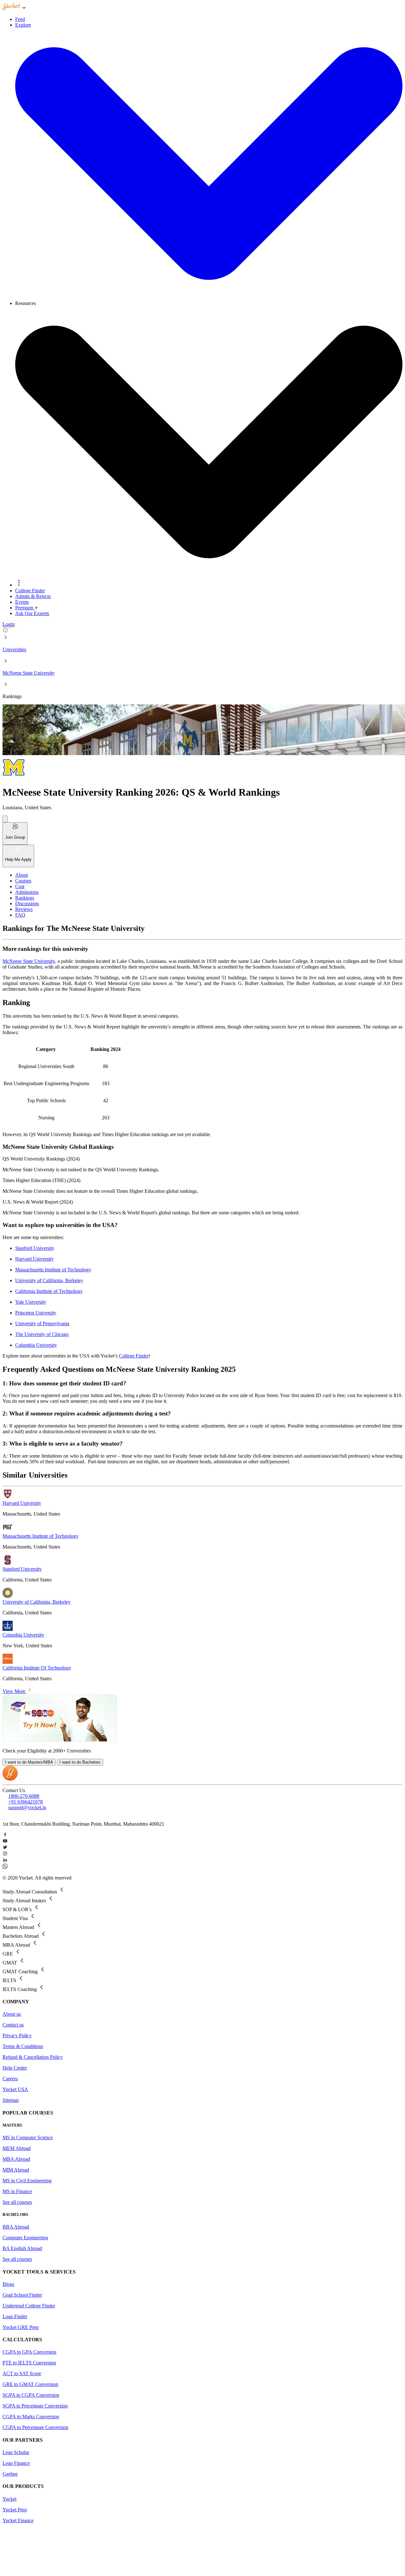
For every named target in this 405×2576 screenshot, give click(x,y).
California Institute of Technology (49, 1291)
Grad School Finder (22, 2295)
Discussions (27, 903)
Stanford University (35, 1248)
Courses (23, 881)
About (22, 875)
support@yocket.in (27, 1807)
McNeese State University (29, 673)
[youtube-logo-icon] (202, 1841)
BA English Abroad (22, 2248)
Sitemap (11, 2100)
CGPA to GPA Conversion (29, 2352)
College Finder (134, 1356)
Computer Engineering (25, 2238)
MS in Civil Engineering (27, 2181)
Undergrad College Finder (29, 2306)
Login (9, 624)
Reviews (24, 909)
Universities (14, 649)
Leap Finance (16, 2463)
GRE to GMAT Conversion (30, 2384)
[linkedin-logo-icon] (202, 1860)
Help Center (15, 2068)
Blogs (8, 2284)
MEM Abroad (17, 2148)
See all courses (17, 2202)
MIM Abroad (16, 2170)
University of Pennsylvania (42, 1323)
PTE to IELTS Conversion (29, 2363)
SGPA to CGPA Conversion (31, 2395)
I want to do (29, 1762)
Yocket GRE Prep (21, 2327)
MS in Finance (17, 2191)
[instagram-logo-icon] (202, 1854)
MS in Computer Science (28, 2137)
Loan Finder (15, 2316)
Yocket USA (15, 2089)
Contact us (13, 2025)
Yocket (9, 2499)
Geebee (10, 2474)
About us (12, 2014)
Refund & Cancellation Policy (33, 2057)
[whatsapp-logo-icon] (202, 1867)
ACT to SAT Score (22, 2373)
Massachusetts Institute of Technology (53, 1270)
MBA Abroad (16, 2159)
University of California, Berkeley (49, 1280)
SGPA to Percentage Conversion (35, 2406)
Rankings (25, 898)
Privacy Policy (17, 2035)
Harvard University (34, 1259)
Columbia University (36, 1345)
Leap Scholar (16, 2452)
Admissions (27, 892)
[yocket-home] (10, 1779)
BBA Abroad (16, 2227)
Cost (20, 886)
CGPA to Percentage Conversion (35, 2427)
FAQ (20, 915)
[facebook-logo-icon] (202, 1835)
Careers (10, 2079)
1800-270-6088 (24, 1796)
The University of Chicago (42, 1334)
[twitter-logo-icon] (202, 1848)
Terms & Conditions (23, 2046)
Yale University (31, 1302)
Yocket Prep (15, 2510)
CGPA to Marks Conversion (31, 2417)
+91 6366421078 (25, 1802)
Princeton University (36, 1313)
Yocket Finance (18, 2520)
